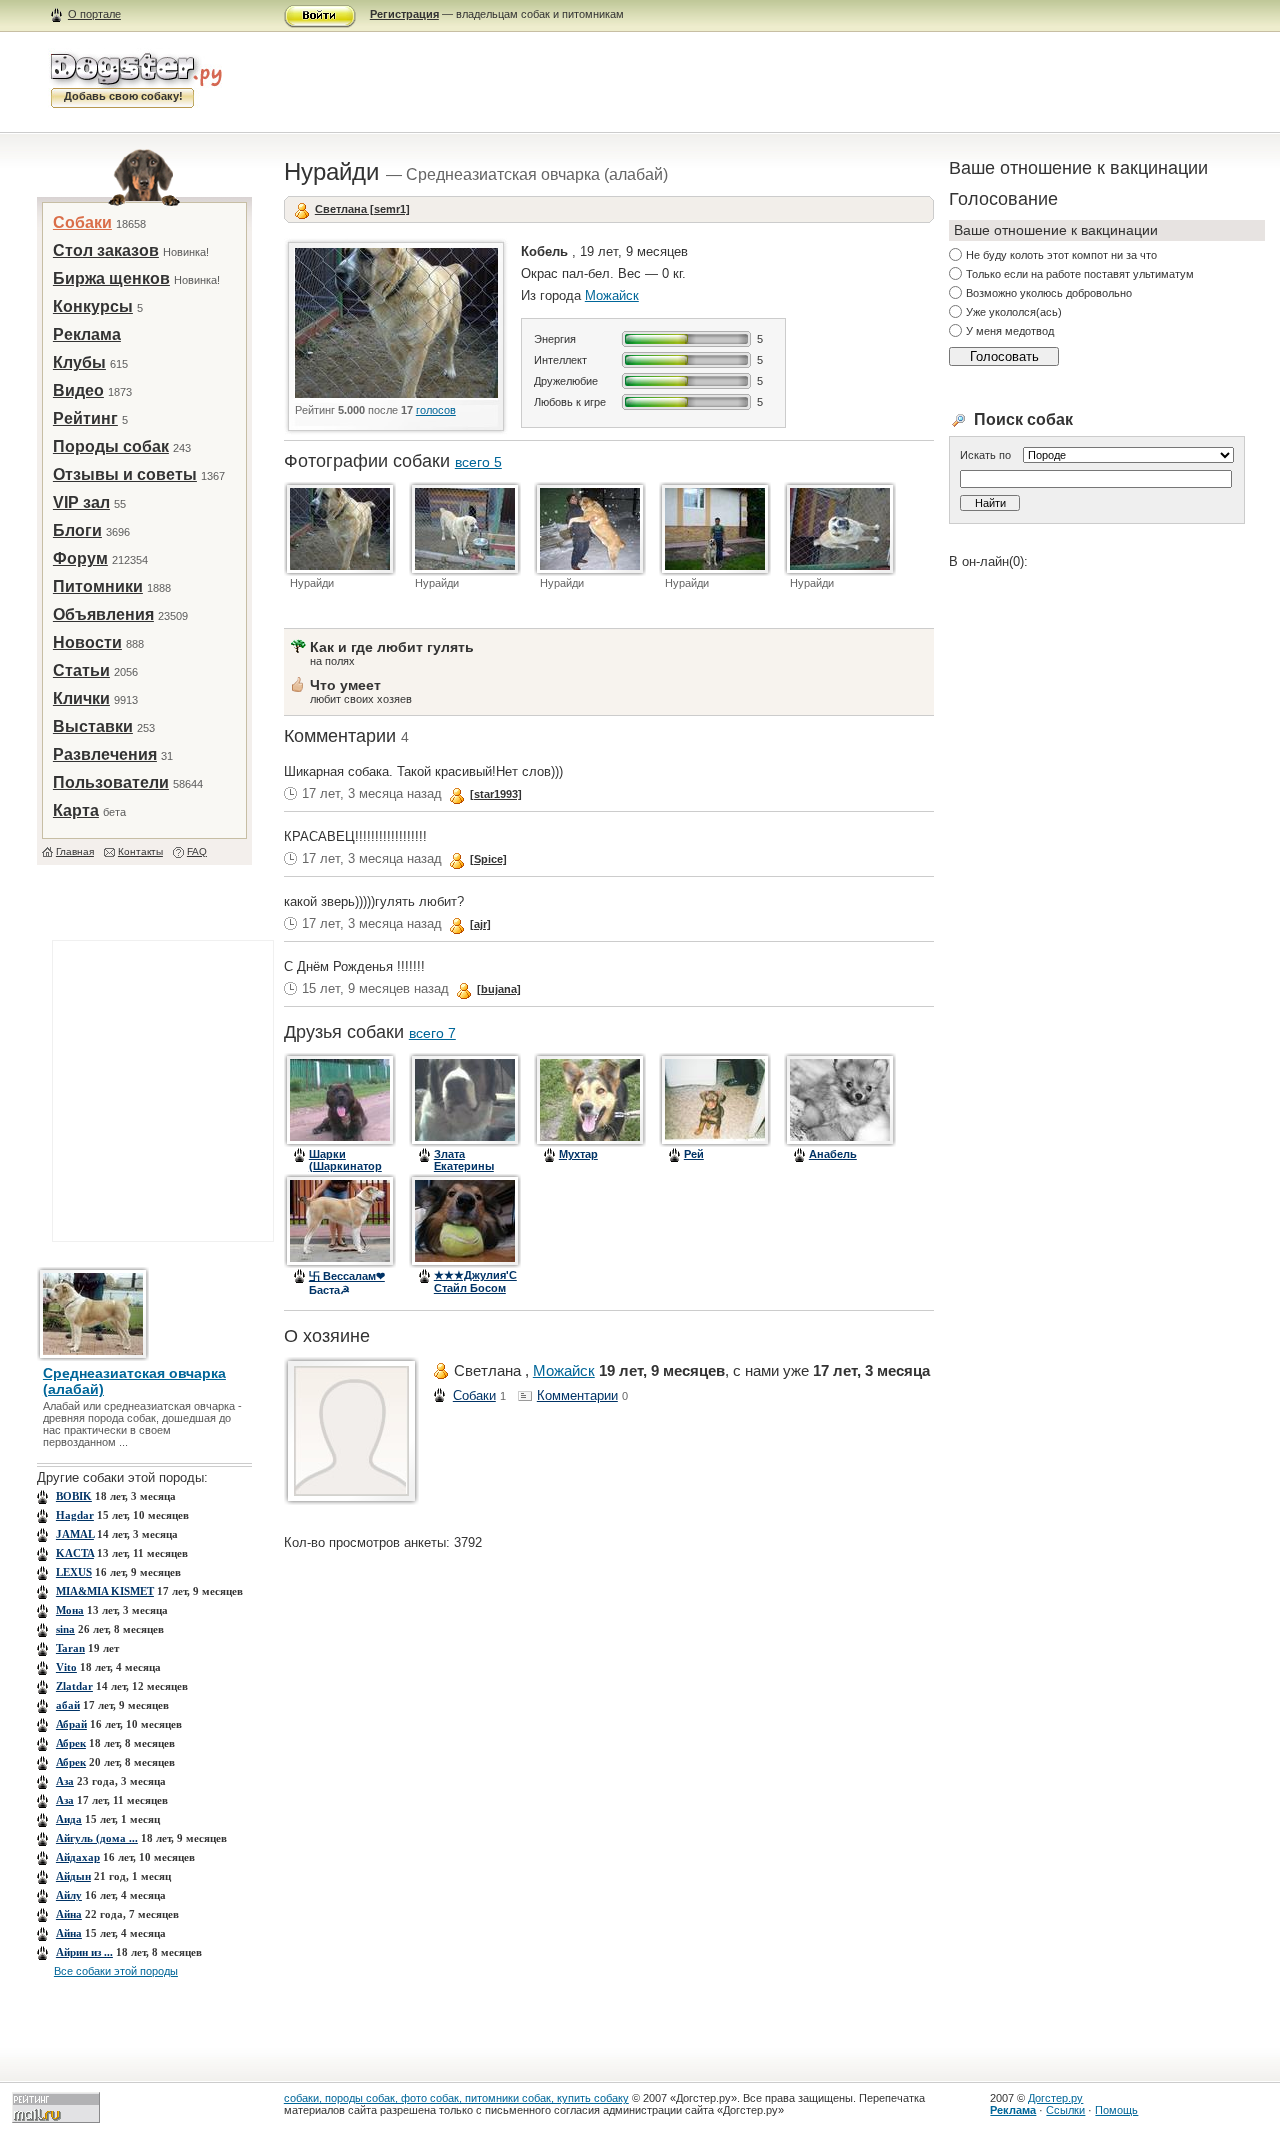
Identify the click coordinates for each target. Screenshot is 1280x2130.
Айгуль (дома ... (97, 1838)
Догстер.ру (1055, 2098)
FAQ (197, 851)
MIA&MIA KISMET (105, 1591)
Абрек (71, 1743)
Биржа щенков (111, 278)
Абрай (71, 1724)
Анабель (833, 1154)
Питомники (98, 586)
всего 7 (432, 1033)
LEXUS (74, 1572)
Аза (65, 1781)
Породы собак (111, 446)
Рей (694, 1154)
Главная (75, 851)
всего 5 (478, 462)
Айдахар (78, 1857)
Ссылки (1065, 2110)
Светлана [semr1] (362, 209)
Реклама (87, 334)
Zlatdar (74, 1686)
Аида (69, 1819)
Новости (87, 642)
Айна (69, 1914)
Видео (78, 390)
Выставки (93, 726)
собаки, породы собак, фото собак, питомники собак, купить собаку (456, 2098)
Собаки (82, 222)
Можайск (612, 295)
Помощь (1116, 2110)
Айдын (73, 1876)
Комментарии (577, 1395)
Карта (76, 810)
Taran (70, 1648)
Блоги (77, 530)
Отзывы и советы (125, 474)
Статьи (81, 670)
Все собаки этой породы (116, 1971)
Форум (80, 558)
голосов (436, 410)
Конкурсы (93, 306)
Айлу (69, 1895)
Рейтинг (85, 418)
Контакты (140, 851)
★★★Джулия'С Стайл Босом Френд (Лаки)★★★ (475, 1293)
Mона (70, 1610)
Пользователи (111, 782)
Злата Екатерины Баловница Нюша (465, 1172)
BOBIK (74, 1496)
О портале (94, 14)
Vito (66, 1667)
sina (65, 1629)
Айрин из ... (84, 1952)
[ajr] (480, 924)
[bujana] (499, 989)
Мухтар (578, 1154)
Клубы (79, 362)
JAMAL (75, 1534)
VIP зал (81, 502)
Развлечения (105, 754)
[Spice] (488, 859)
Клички (81, 698)
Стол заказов (106, 250)
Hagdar (75, 1515)
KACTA (75, 1553)
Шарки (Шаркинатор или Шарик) (345, 1166)
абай (68, 1705)
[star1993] (496, 794)
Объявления (103, 614)
